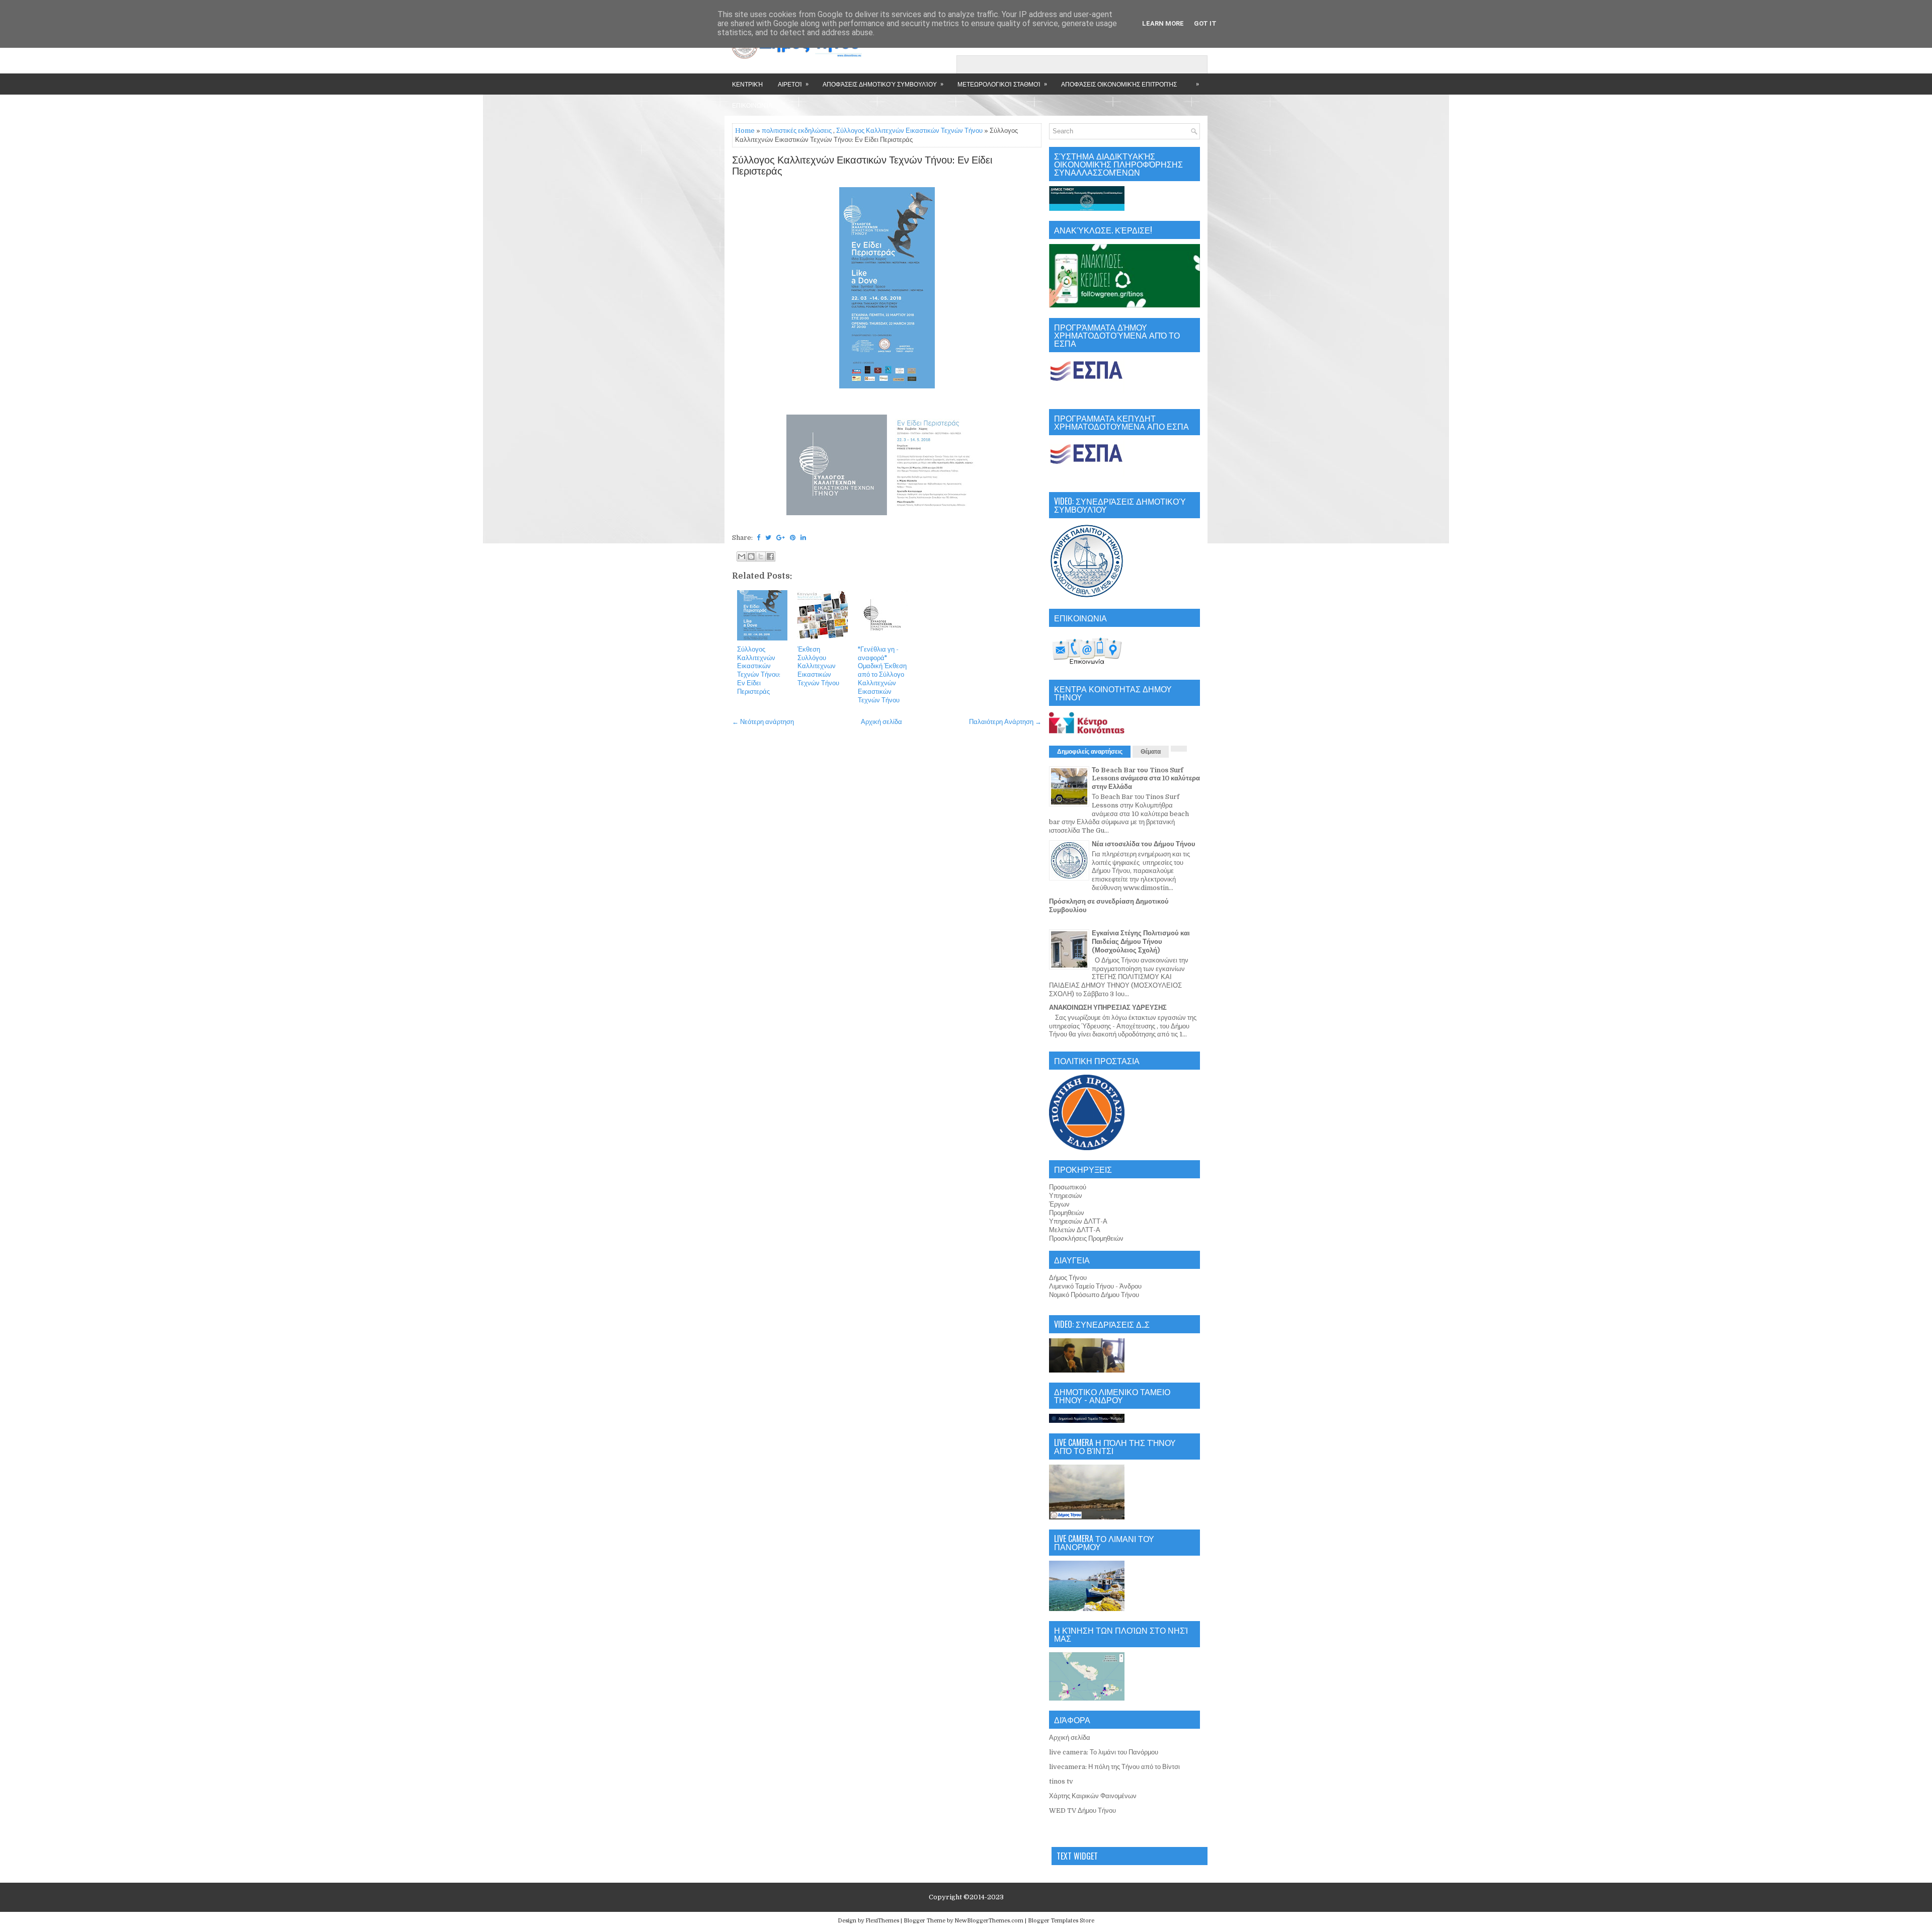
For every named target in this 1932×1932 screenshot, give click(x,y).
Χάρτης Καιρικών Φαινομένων (1093, 1796)
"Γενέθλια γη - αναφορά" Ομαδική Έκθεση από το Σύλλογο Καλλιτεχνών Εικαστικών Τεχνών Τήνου (882, 675)
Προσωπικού (1068, 1187)
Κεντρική (747, 84)
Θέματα (1151, 752)
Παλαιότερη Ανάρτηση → (1005, 722)
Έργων (1059, 1204)
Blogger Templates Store (1061, 1921)
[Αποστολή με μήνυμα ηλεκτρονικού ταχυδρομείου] (742, 556)
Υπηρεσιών (1066, 1196)
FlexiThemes (882, 1921)
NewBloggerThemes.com (989, 1921)
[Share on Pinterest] (793, 538)
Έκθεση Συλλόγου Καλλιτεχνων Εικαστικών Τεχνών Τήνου (818, 666)
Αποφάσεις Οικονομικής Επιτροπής (1119, 84)
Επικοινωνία (752, 105)
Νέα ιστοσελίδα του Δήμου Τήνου (1144, 844)
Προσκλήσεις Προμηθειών (1086, 1238)
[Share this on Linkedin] (803, 538)
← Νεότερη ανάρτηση (763, 722)
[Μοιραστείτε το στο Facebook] (770, 556)
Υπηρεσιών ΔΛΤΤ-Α (1078, 1221)
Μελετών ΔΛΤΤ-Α (1075, 1230)
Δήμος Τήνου (1068, 1278)
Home (745, 131)
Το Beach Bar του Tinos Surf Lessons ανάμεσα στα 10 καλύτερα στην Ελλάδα (1146, 779)
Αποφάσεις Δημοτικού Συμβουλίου (883, 84)
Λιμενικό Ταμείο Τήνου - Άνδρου (1095, 1286)
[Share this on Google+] (781, 538)
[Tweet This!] (768, 538)
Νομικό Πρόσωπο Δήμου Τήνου (1094, 1295)
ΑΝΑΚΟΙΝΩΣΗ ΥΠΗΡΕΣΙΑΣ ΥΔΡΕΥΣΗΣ (1108, 1008)
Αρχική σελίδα (881, 722)
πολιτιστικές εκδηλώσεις (797, 131)
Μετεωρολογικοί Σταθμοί (1002, 84)
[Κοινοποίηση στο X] (761, 556)
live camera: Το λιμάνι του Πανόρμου (1104, 1752)
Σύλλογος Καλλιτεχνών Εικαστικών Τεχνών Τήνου (909, 131)
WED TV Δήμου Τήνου (1082, 1810)
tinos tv (1061, 1781)
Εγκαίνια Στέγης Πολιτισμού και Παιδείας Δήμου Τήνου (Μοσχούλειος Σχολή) (1141, 942)
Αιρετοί (793, 84)
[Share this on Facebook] (758, 538)
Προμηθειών (1067, 1213)
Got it (1205, 23)
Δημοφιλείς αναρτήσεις (1090, 752)
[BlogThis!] (751, 556)
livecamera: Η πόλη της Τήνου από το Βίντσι (1114, 1767)
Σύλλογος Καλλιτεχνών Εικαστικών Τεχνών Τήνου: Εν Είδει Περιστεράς (862, 166)
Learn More (1163, 23)
